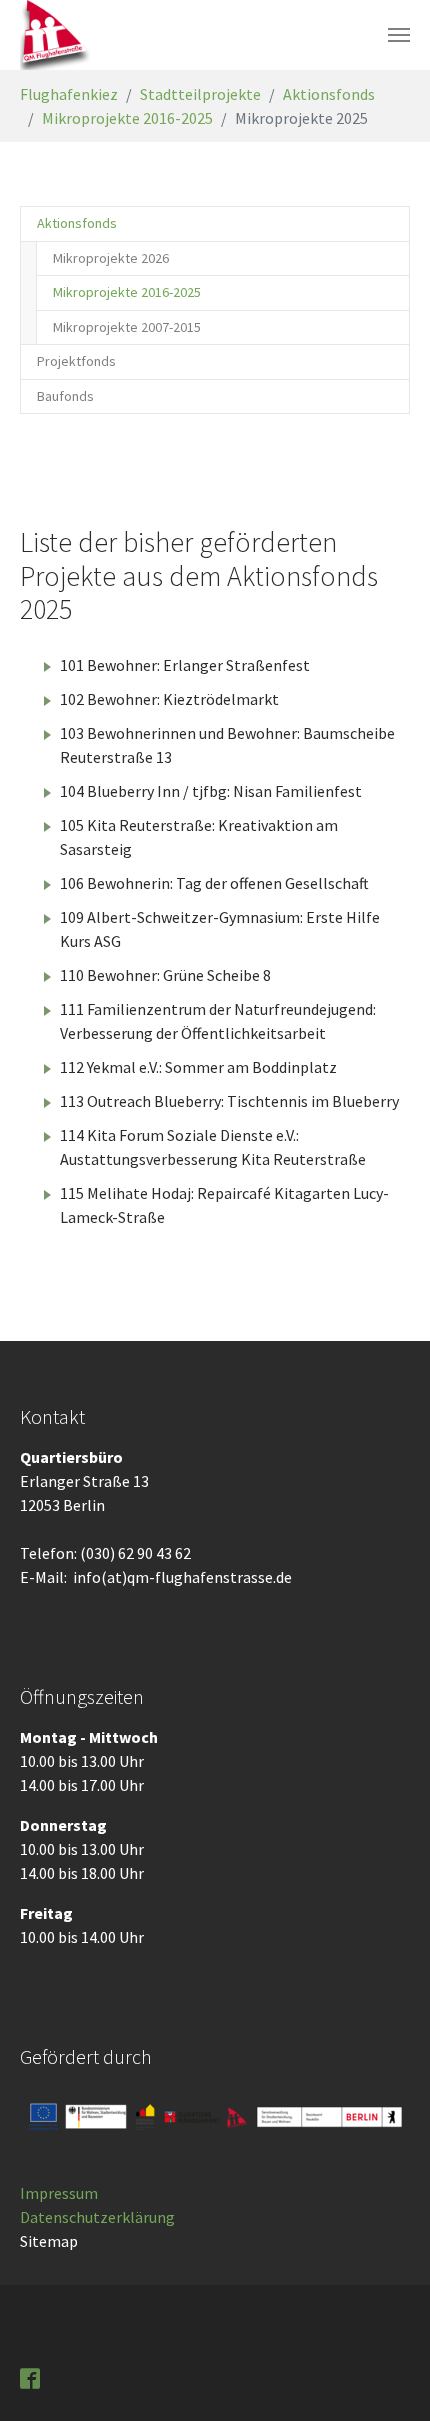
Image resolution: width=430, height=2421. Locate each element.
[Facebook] (32, 2377)
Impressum (59, 2193)
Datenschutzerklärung (97, 2217)
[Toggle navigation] (399, 35)
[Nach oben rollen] (386, 2377)
